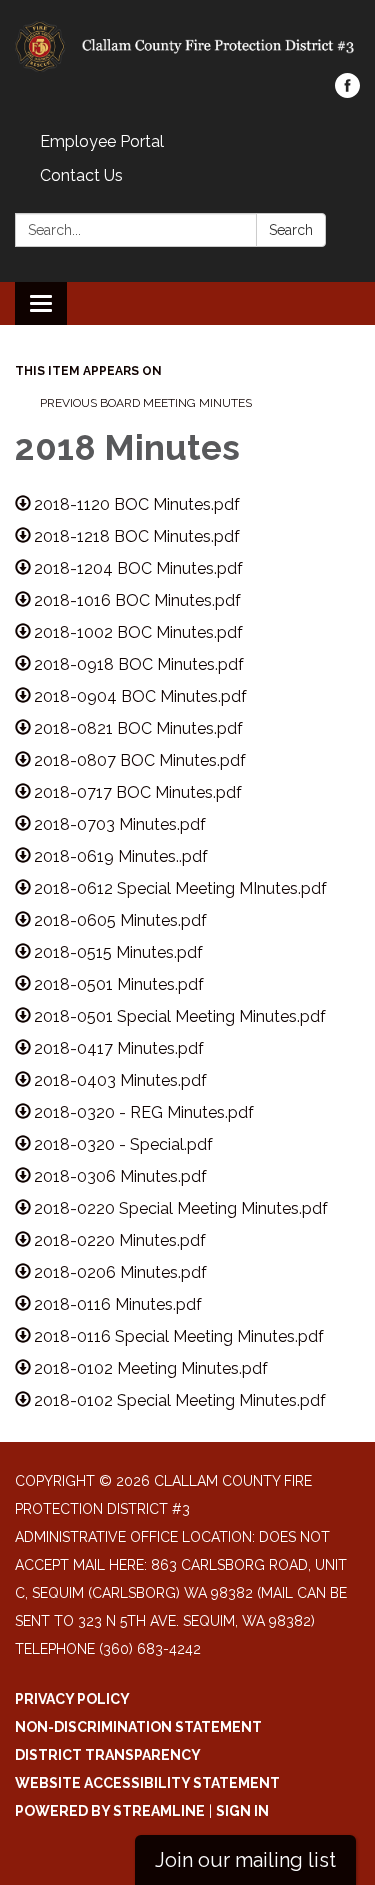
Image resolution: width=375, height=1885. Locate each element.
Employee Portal (102, 141)
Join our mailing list (245, 1860)
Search (291, 230)
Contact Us (81, 175)
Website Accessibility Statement (147, 1783)
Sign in (242, 1811)
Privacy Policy (72, 1699)
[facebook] (347, 92)
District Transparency (108, 1755)
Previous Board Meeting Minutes (146, 403)
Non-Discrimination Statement (138, 1727)
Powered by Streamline (110, 1811)
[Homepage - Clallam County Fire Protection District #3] (187, 46)
